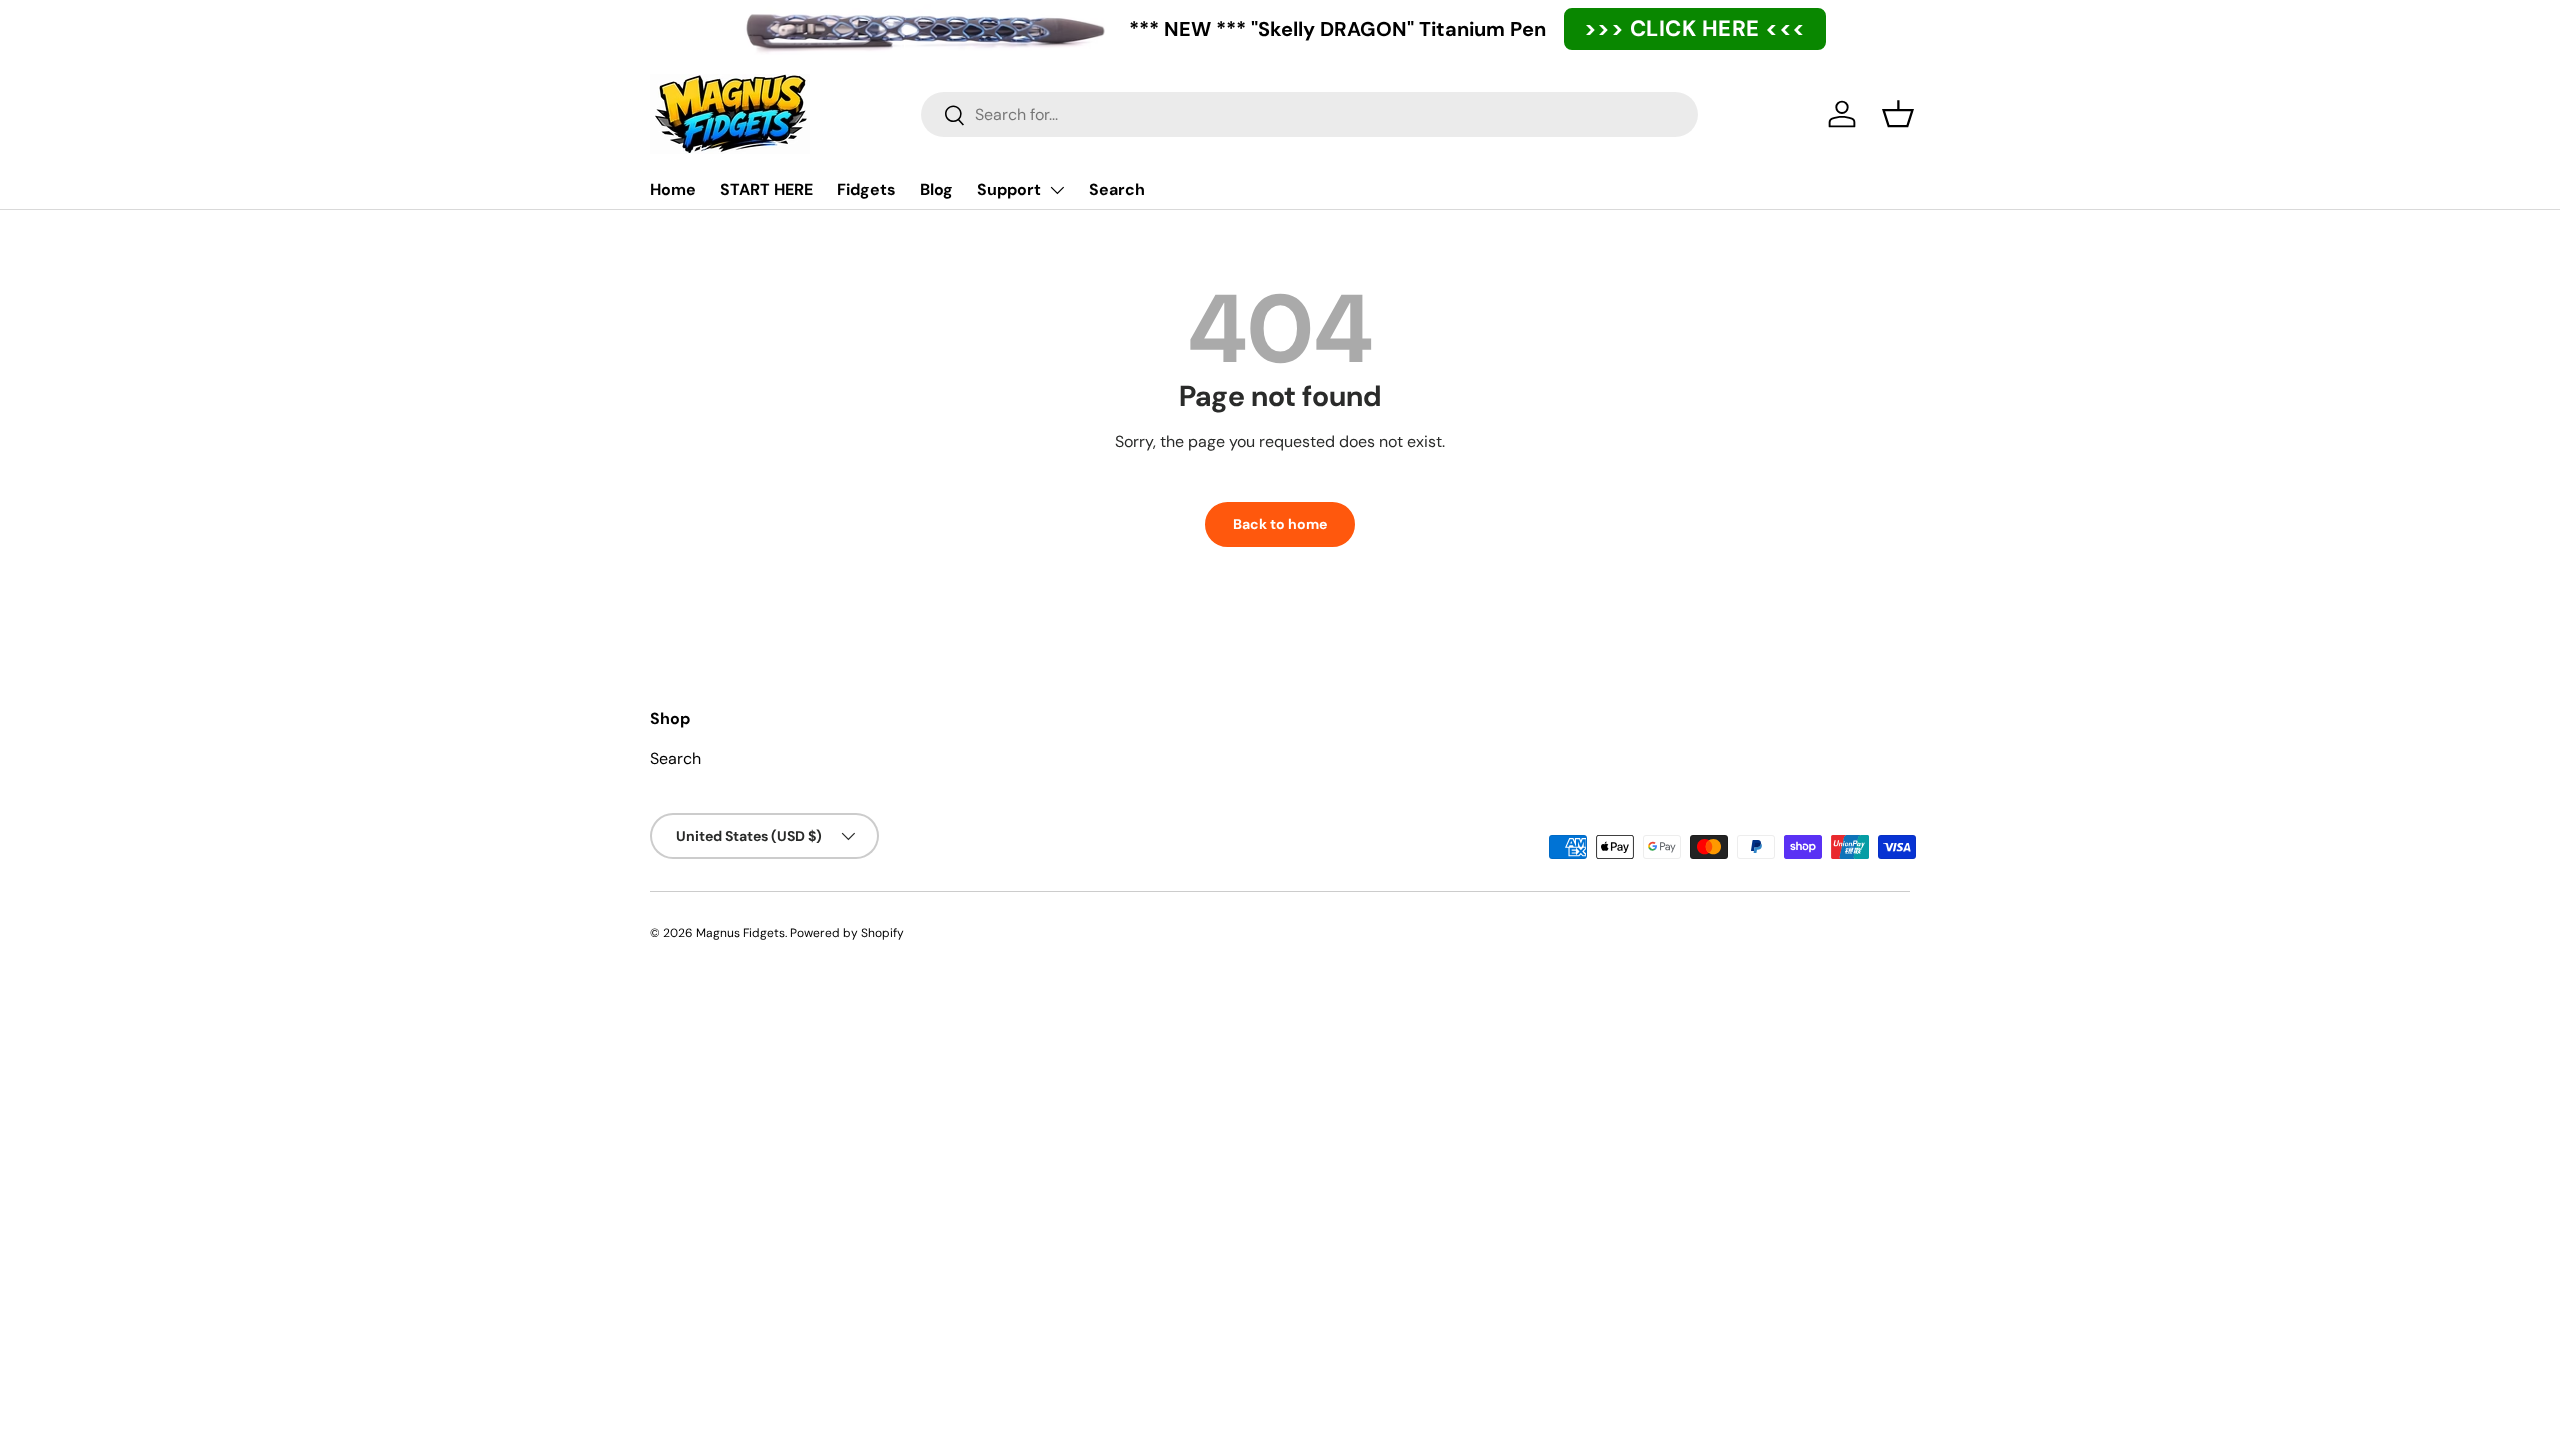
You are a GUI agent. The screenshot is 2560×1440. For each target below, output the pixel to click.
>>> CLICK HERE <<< (1695, 28)
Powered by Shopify (847, 933)
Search (1117, 189)
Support (1009, 189)
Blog (936, 189)
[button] (1898, 114)
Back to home (1280, 524)
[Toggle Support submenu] (1057, 190)
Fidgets (866, 189)
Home (673, 189)
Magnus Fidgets (740, 933)
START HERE (766, 189)
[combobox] (1309, 114)
